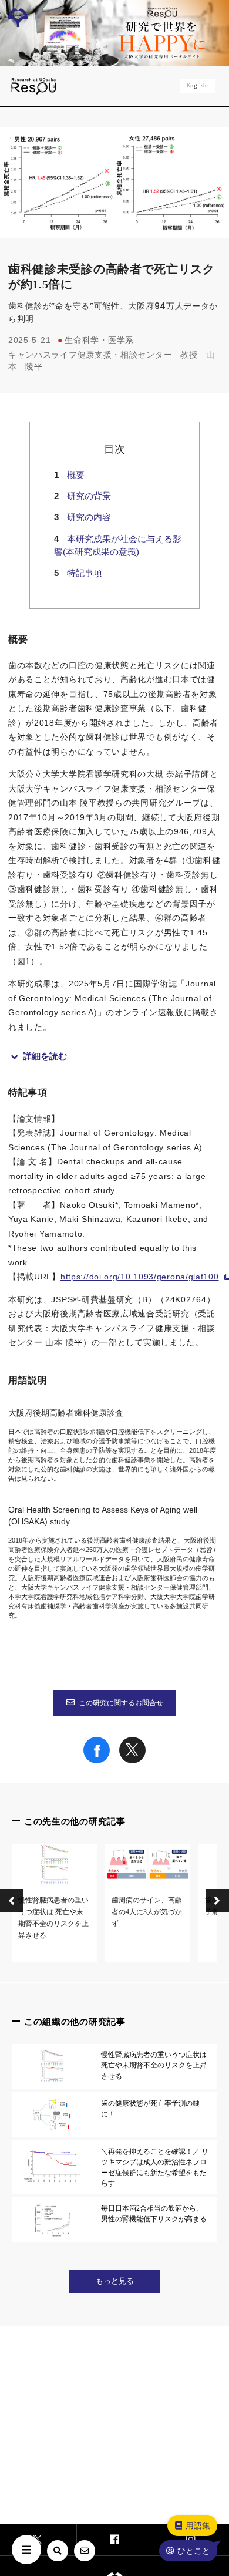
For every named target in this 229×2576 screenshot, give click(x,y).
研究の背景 (89, 496)
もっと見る (115, 2281)
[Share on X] (132, 1760)
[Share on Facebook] (97, 1760)
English (196, 85)
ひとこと (194, 2551)
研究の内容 (89, 517)
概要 (76, 475)
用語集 (198, 2526)
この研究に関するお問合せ (121, 1703)
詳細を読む (45, 1056)
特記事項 (85, 573)
